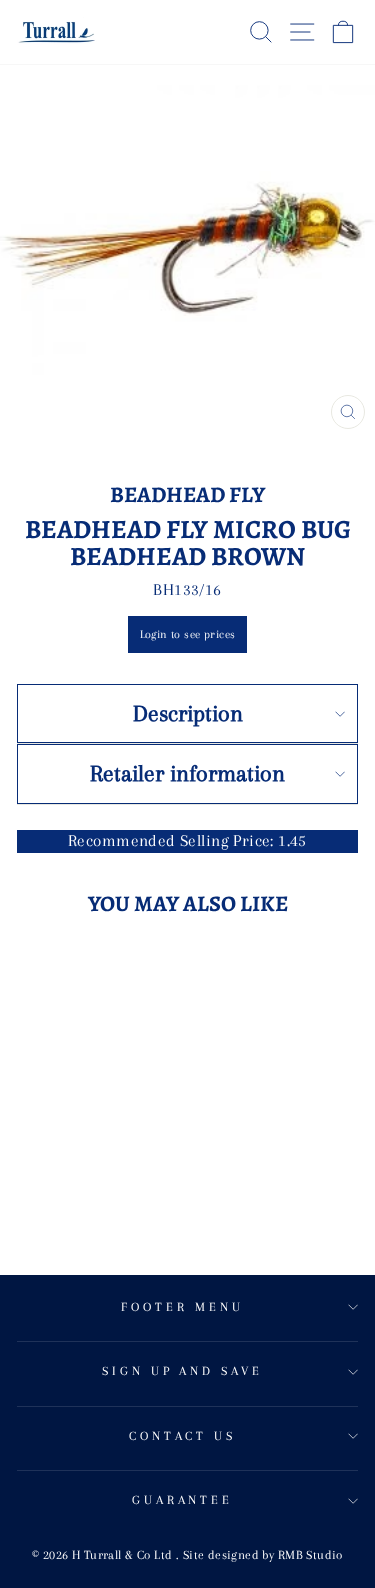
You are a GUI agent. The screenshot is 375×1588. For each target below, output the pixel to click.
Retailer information (187, 773)
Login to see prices (188, 634)
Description (188, 713)
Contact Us (183, 1436)
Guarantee (183, 1500)
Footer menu (182, 1307)
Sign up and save (183, 1371)
